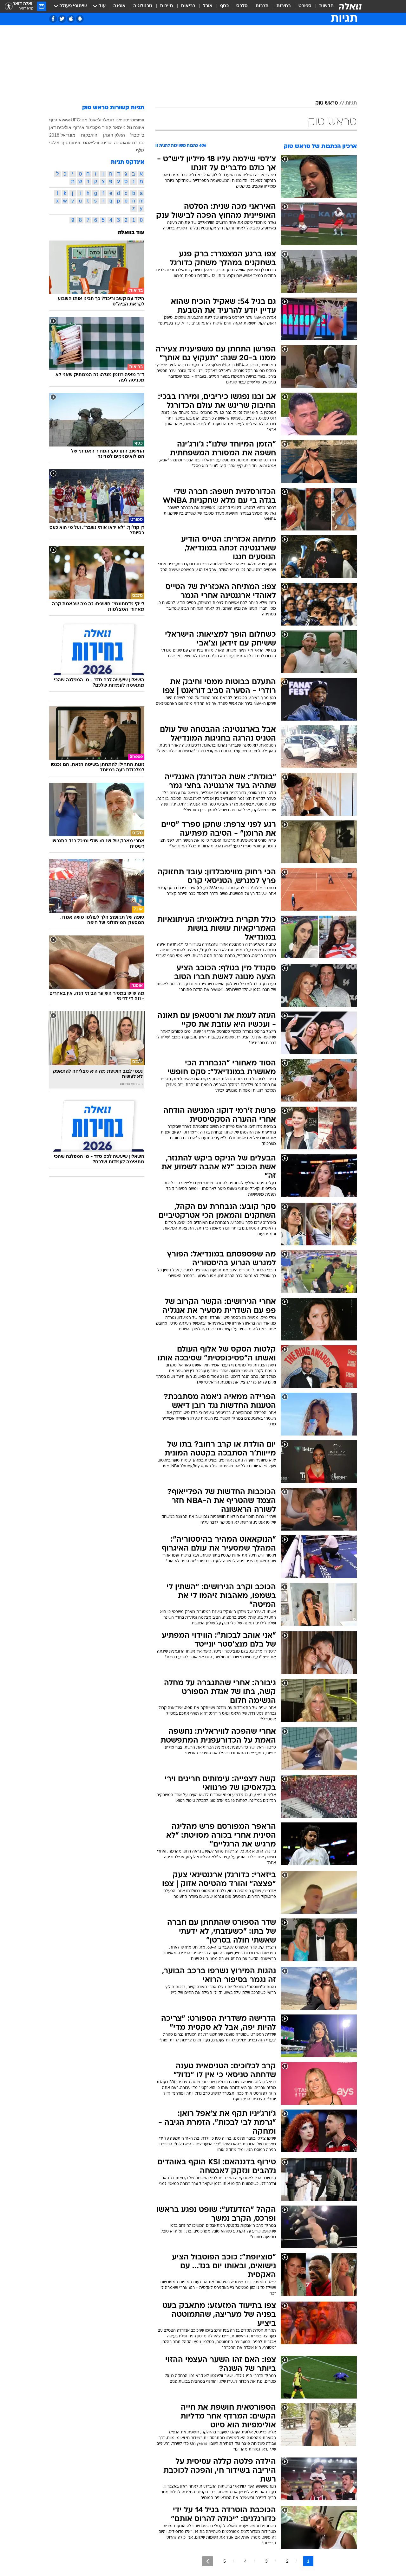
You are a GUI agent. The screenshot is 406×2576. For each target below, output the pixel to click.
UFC (75, 120)
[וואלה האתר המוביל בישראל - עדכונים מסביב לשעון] (350, 6)
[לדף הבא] (208, 2561)
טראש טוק (327, 103)
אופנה (119, 6)
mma (139, 120)
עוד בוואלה (131, 233)
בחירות (284, 6)
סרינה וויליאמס (97, 143)
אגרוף (79, 127)
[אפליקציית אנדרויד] (80, 19)
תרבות (262, 6)
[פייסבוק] (53, 19)
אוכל (208, 6)
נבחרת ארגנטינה (129, 143)
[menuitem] (323, 6)
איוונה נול (136, 127)
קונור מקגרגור (98, 127)
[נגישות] (9, 6)
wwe (66, 120)
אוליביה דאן (60, 127)
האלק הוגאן (114, 135)
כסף (224, 6)
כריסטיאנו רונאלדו (117, 120)
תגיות (351, 103)
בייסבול (137, 135)
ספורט (305, 6)
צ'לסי (54, 143)
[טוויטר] (62, 19)
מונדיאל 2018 (62, 135)
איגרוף (55, 120)
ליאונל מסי (90, 120)
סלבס (242, 6)
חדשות (326, 6)
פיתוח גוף (71, 143)
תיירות (167, 6)
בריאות (188, 6)
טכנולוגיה (143, 6)
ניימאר (119, 127)
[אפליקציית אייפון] (71, 19)
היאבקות (89, 135)
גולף (140, 150)
